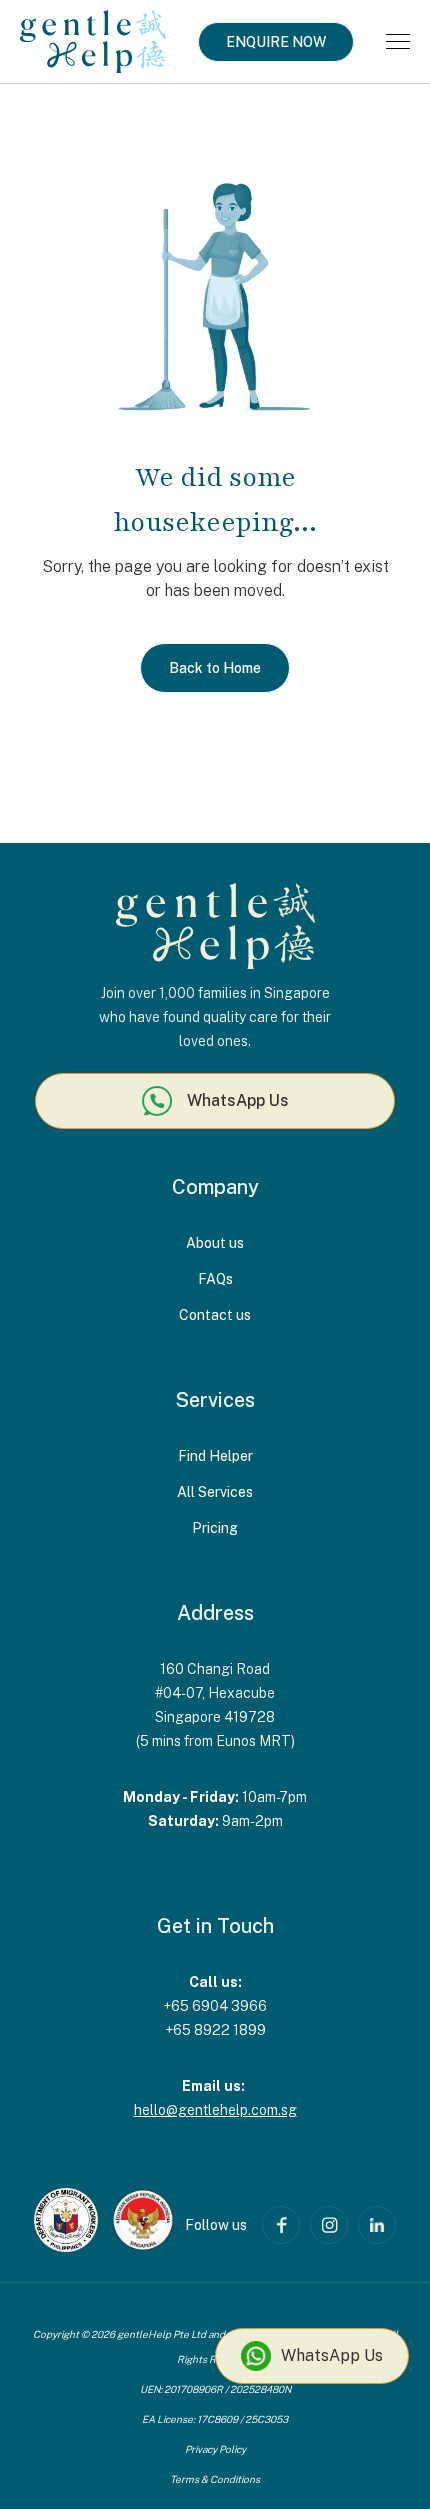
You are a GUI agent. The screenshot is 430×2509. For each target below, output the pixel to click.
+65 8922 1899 (215, 2030)
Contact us (215, 1315)
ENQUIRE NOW (276, 42)
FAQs (215, 1279)
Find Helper (215, 1456)
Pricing (215, 1528)
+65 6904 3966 (215, 2006)
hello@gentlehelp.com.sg (215, 2110)
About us (215, 1243)
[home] (93, 41)
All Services (215, 1492)
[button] (398, 41)
